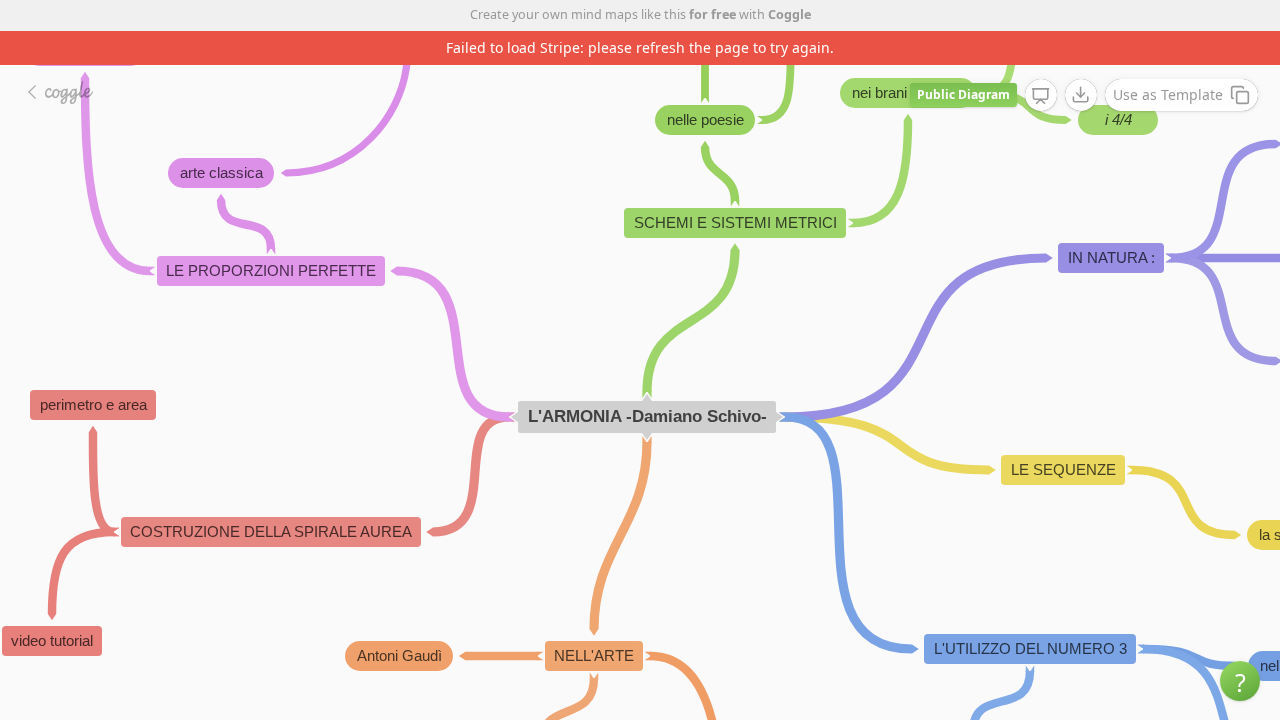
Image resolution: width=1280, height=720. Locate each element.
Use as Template (1168, 94)
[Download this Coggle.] (1081, 95)
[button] (1240, 681)
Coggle (789, 14)
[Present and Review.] (1041, 96)
